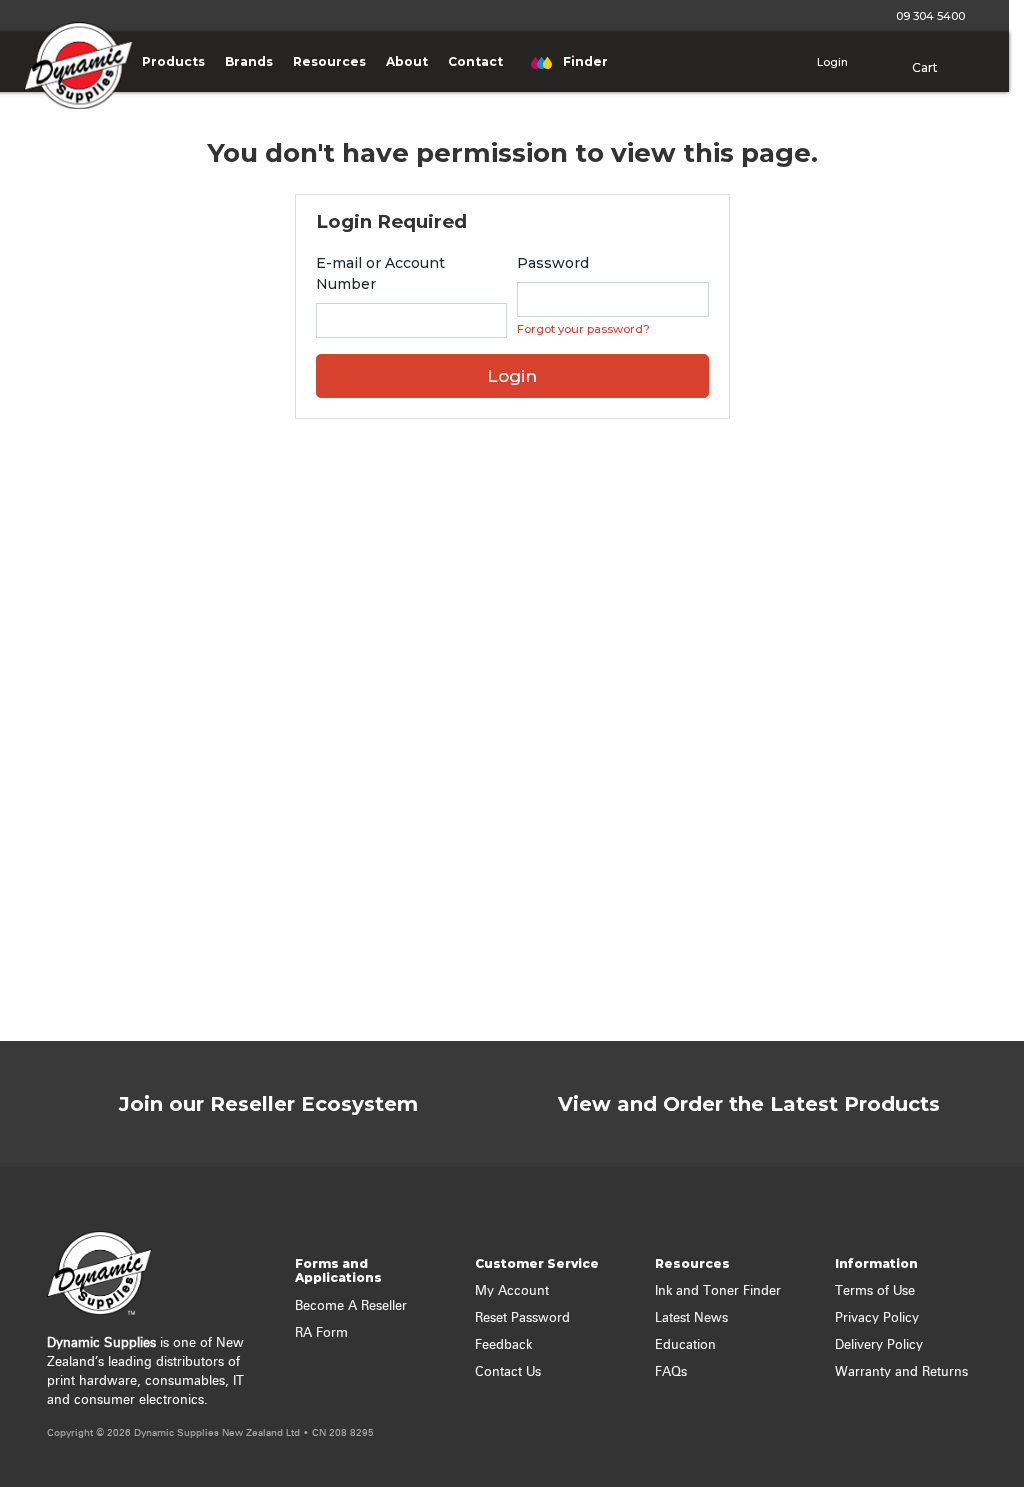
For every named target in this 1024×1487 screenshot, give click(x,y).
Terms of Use (875, 1291)
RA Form (321, 1333)
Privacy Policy (877, 1318)
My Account (512, 1291)
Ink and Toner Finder (718, 1291)
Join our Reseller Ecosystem (268, 1104)
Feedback (503, 1345)
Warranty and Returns (901, 1372)
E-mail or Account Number (380, 273)
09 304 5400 (927, 16)
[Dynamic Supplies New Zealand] (74, 79)
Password (553, 263)
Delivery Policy (879, 1345)
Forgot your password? (583, 329)
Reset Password (522, 1318)
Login (831, 62)
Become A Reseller (351, 1306)
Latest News (691, 1318)
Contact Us (508, 1372)
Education (685, 1345)
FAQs (671, 1372)
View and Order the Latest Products (749, 1104)
